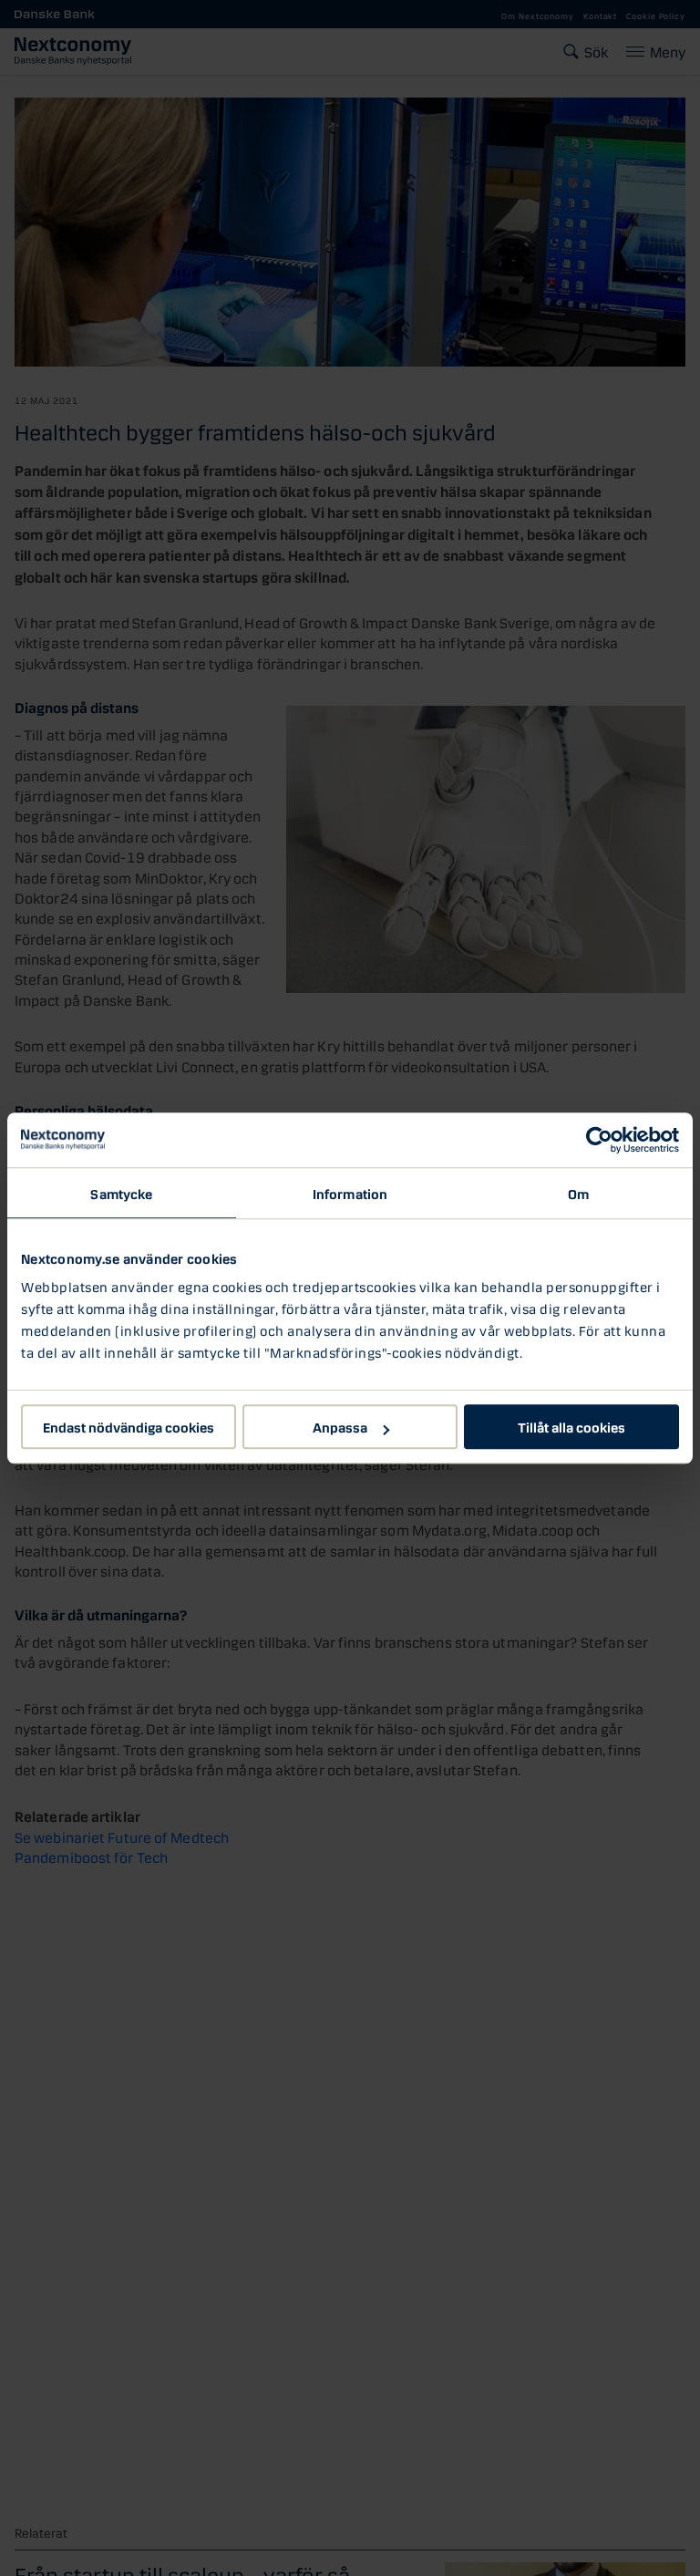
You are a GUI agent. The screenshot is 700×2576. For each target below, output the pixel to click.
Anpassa (340, 1426)
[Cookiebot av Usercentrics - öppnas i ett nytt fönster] (599, 1140)
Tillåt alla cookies (571, 1426)
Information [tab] (350, 1193)
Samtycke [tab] (121, 1193)
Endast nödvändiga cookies (129, 1426)
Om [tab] (578, 1193)
